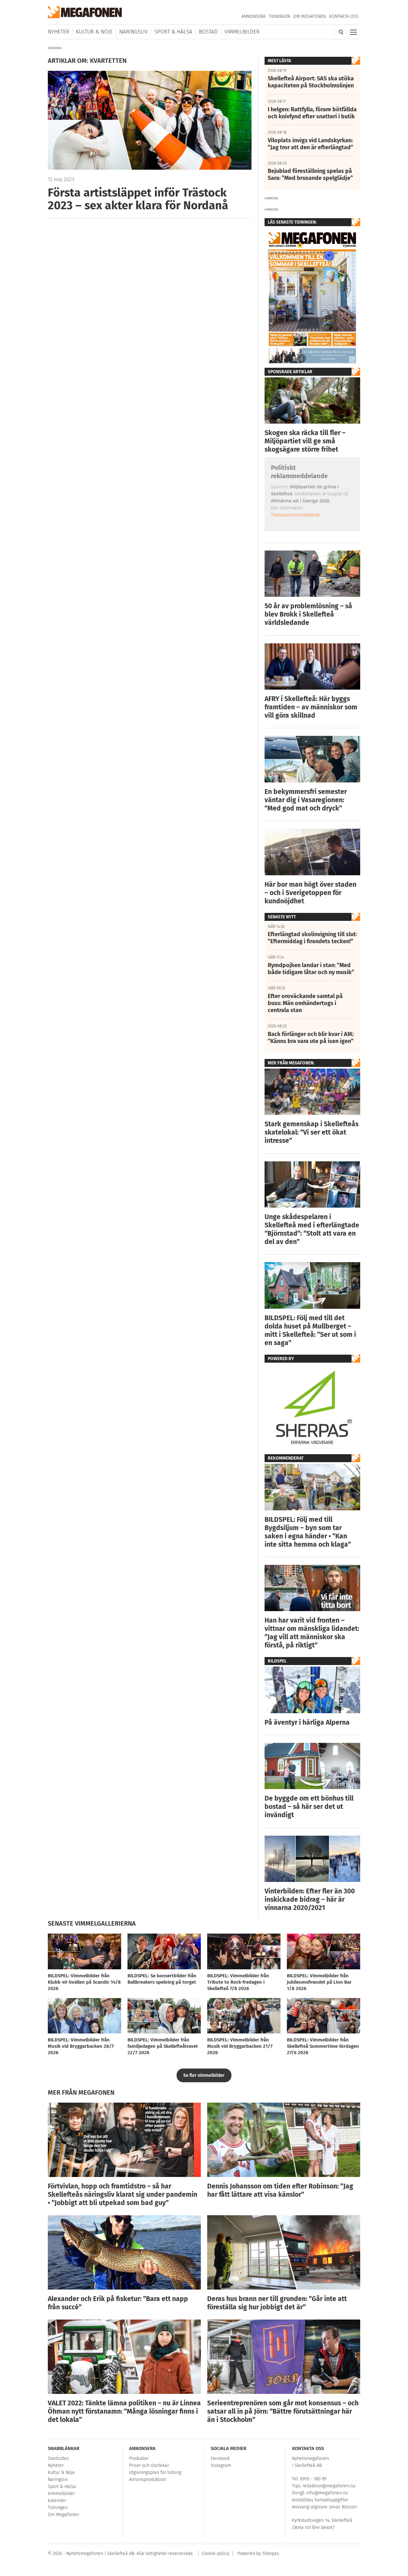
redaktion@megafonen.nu (329, 2486)
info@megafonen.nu (327, 2493)
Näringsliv (133, 32)
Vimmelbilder (242, 32)
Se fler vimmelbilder (204, 2075)
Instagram (221, 2465)
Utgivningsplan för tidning (155, 2472)
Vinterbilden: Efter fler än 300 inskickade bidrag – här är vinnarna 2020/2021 (310, 1899)
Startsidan (58, 2458)
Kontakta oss (344, 16)
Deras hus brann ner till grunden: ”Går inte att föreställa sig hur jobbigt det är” (277, 2303)
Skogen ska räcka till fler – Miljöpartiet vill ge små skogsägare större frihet (305, 441)
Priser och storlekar (149, 2465)
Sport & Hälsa (173, 32)
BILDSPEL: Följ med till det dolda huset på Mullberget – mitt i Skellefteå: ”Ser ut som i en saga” (310, 1330)
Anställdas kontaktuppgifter (320, 2500)
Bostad (208, 32)
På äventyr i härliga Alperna (307, 1722)
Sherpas (271, 2554)
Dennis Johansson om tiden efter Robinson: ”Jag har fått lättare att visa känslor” (280, 2190)
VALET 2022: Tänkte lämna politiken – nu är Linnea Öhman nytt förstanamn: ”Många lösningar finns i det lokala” (124, 2411)
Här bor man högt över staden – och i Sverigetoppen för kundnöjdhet (310, 893)
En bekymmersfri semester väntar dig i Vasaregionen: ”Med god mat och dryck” (306, 800)
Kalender (57, 2501)
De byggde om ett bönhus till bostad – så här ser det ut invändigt (309, 1807)
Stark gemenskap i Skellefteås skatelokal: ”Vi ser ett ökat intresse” (312, 1132)
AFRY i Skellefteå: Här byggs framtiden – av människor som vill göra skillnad (311, 707)
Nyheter (58, 32)
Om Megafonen (310, 16)
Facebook (220, 2458)
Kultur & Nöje (94, 32)
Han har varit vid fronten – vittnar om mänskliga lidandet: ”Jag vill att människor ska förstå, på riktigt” (312, 1633)
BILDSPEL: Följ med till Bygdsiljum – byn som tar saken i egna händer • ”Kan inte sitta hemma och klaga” (308, 1532)
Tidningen (279, 16)
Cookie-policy (216, 2554)
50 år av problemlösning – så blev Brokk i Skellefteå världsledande (308, 614)
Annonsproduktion (148, 2480)
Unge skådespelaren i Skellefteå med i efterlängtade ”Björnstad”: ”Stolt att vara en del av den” (312, 1229)
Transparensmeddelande (296, 515)
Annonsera (253, 16)
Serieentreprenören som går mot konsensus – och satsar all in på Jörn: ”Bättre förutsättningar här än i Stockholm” (283, 2411)
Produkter (139, 2458)
